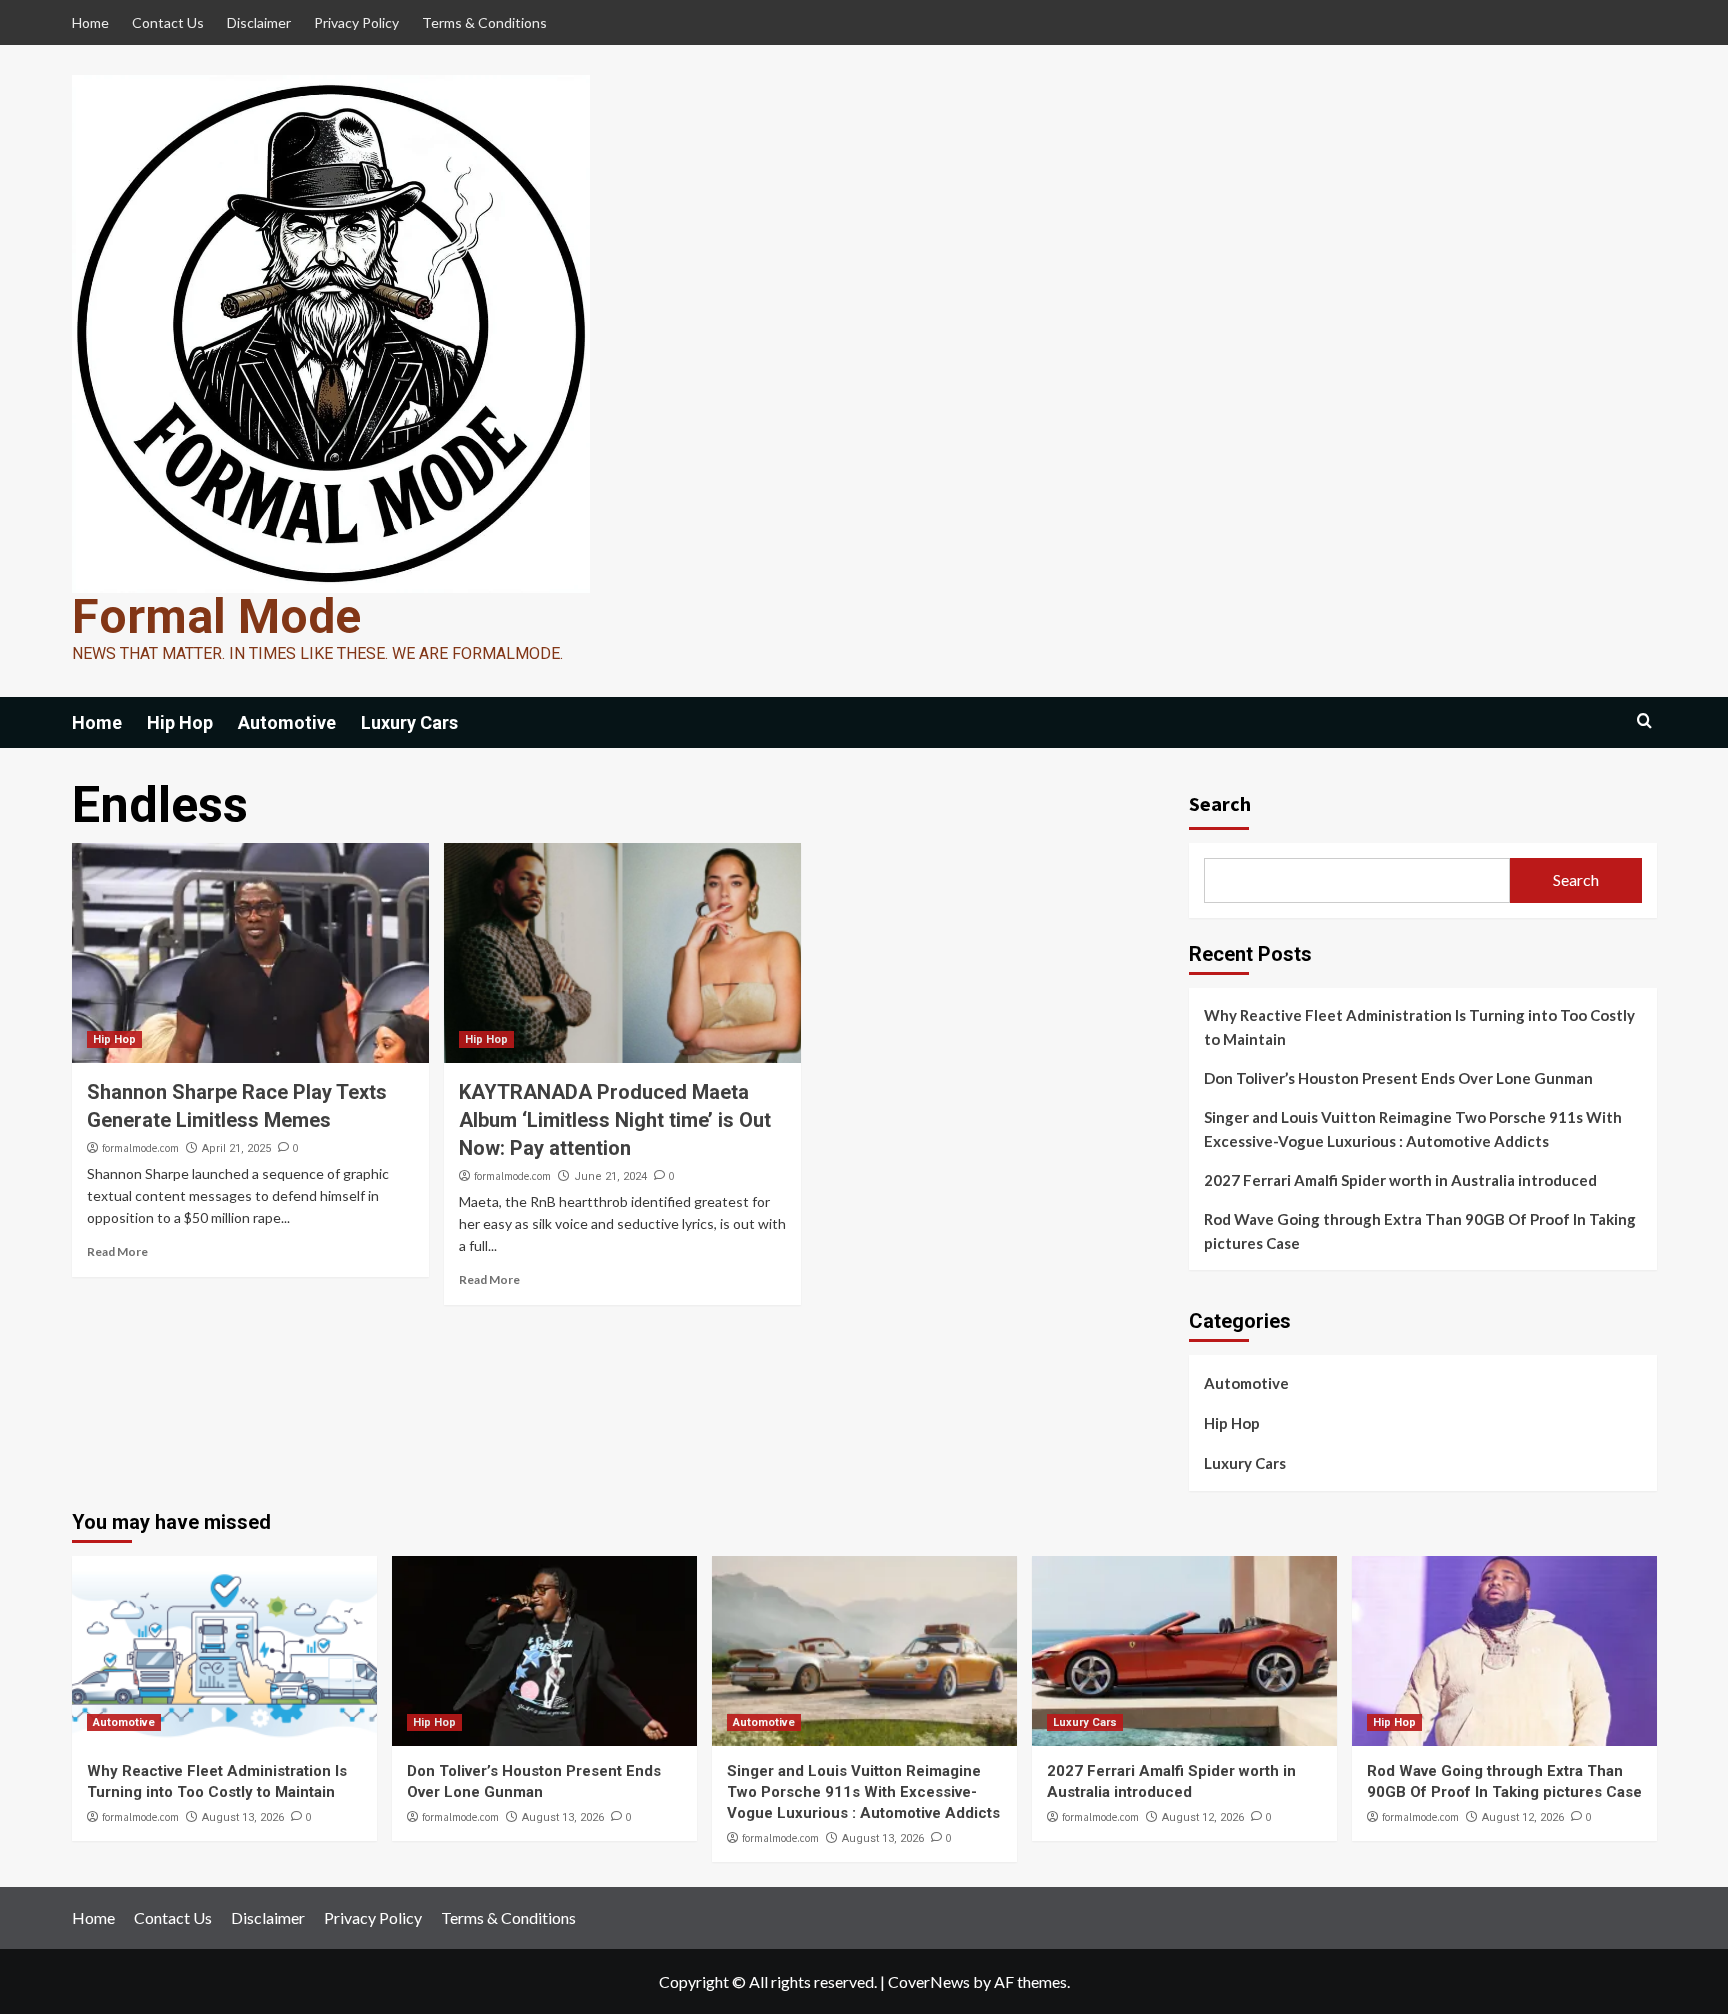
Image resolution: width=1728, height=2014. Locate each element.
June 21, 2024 (610, 1176)
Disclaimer (259, 22)
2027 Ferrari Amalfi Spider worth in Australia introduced (1400, 1180)
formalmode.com (140, 1148)
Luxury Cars (409, 722)
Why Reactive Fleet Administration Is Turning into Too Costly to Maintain (1419, 1027)
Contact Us (168, 22)
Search (1220, 803)
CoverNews (929, 1981)
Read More (117, 1251)
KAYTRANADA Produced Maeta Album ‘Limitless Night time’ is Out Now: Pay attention (615, 1120)
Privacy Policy (356, 22)
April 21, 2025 (236, 1148)
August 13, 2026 (243, 1817)
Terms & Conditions (484, 22)
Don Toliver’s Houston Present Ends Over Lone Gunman (1398, 1078)
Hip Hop (180, 722)
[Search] (1644, 721)
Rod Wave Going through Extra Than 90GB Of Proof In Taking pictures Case (1420, 1231)
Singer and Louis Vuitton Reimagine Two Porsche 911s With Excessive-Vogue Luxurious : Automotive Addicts (1413, 1129)
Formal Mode (216, 616)
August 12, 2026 (1203, 1817)
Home (90, 22)
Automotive (287, 722)
